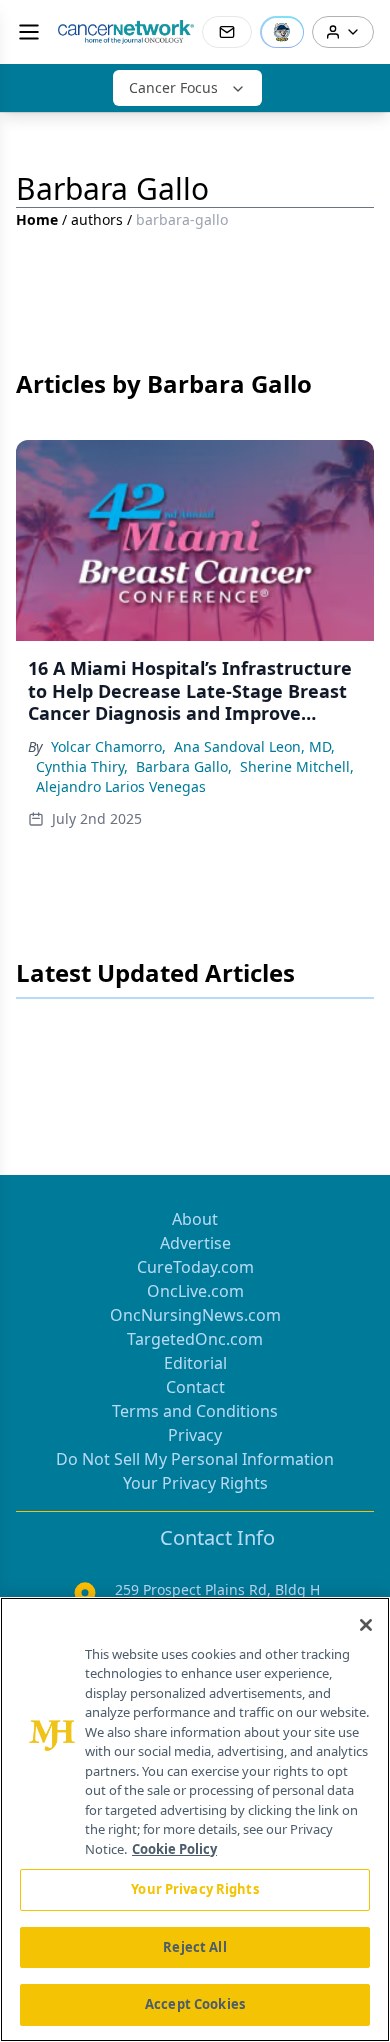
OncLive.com (195, 1291)
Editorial (195, 1363)
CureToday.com (195, 1267)
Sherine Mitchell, (297, 766)
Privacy (195, 1435)
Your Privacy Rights (195, 1483)
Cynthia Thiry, (82, 766)
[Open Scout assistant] (282, 32)
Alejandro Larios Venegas (121, 786)
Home (37, 219)
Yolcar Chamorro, (108, 746)
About (195, 1219)
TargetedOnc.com (195, 1339)
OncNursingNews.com (195, 1315)
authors (97, 219)
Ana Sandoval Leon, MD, (254, 746)
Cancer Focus (173, 87)
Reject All (194, 1947)
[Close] (366, 1625)
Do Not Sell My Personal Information (195, 1459)
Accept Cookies (195, 2004)
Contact (195, 1387)
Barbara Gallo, (184, 766)
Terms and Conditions (195, 1411)
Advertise (195, 1243)
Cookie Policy (174, 1849)
